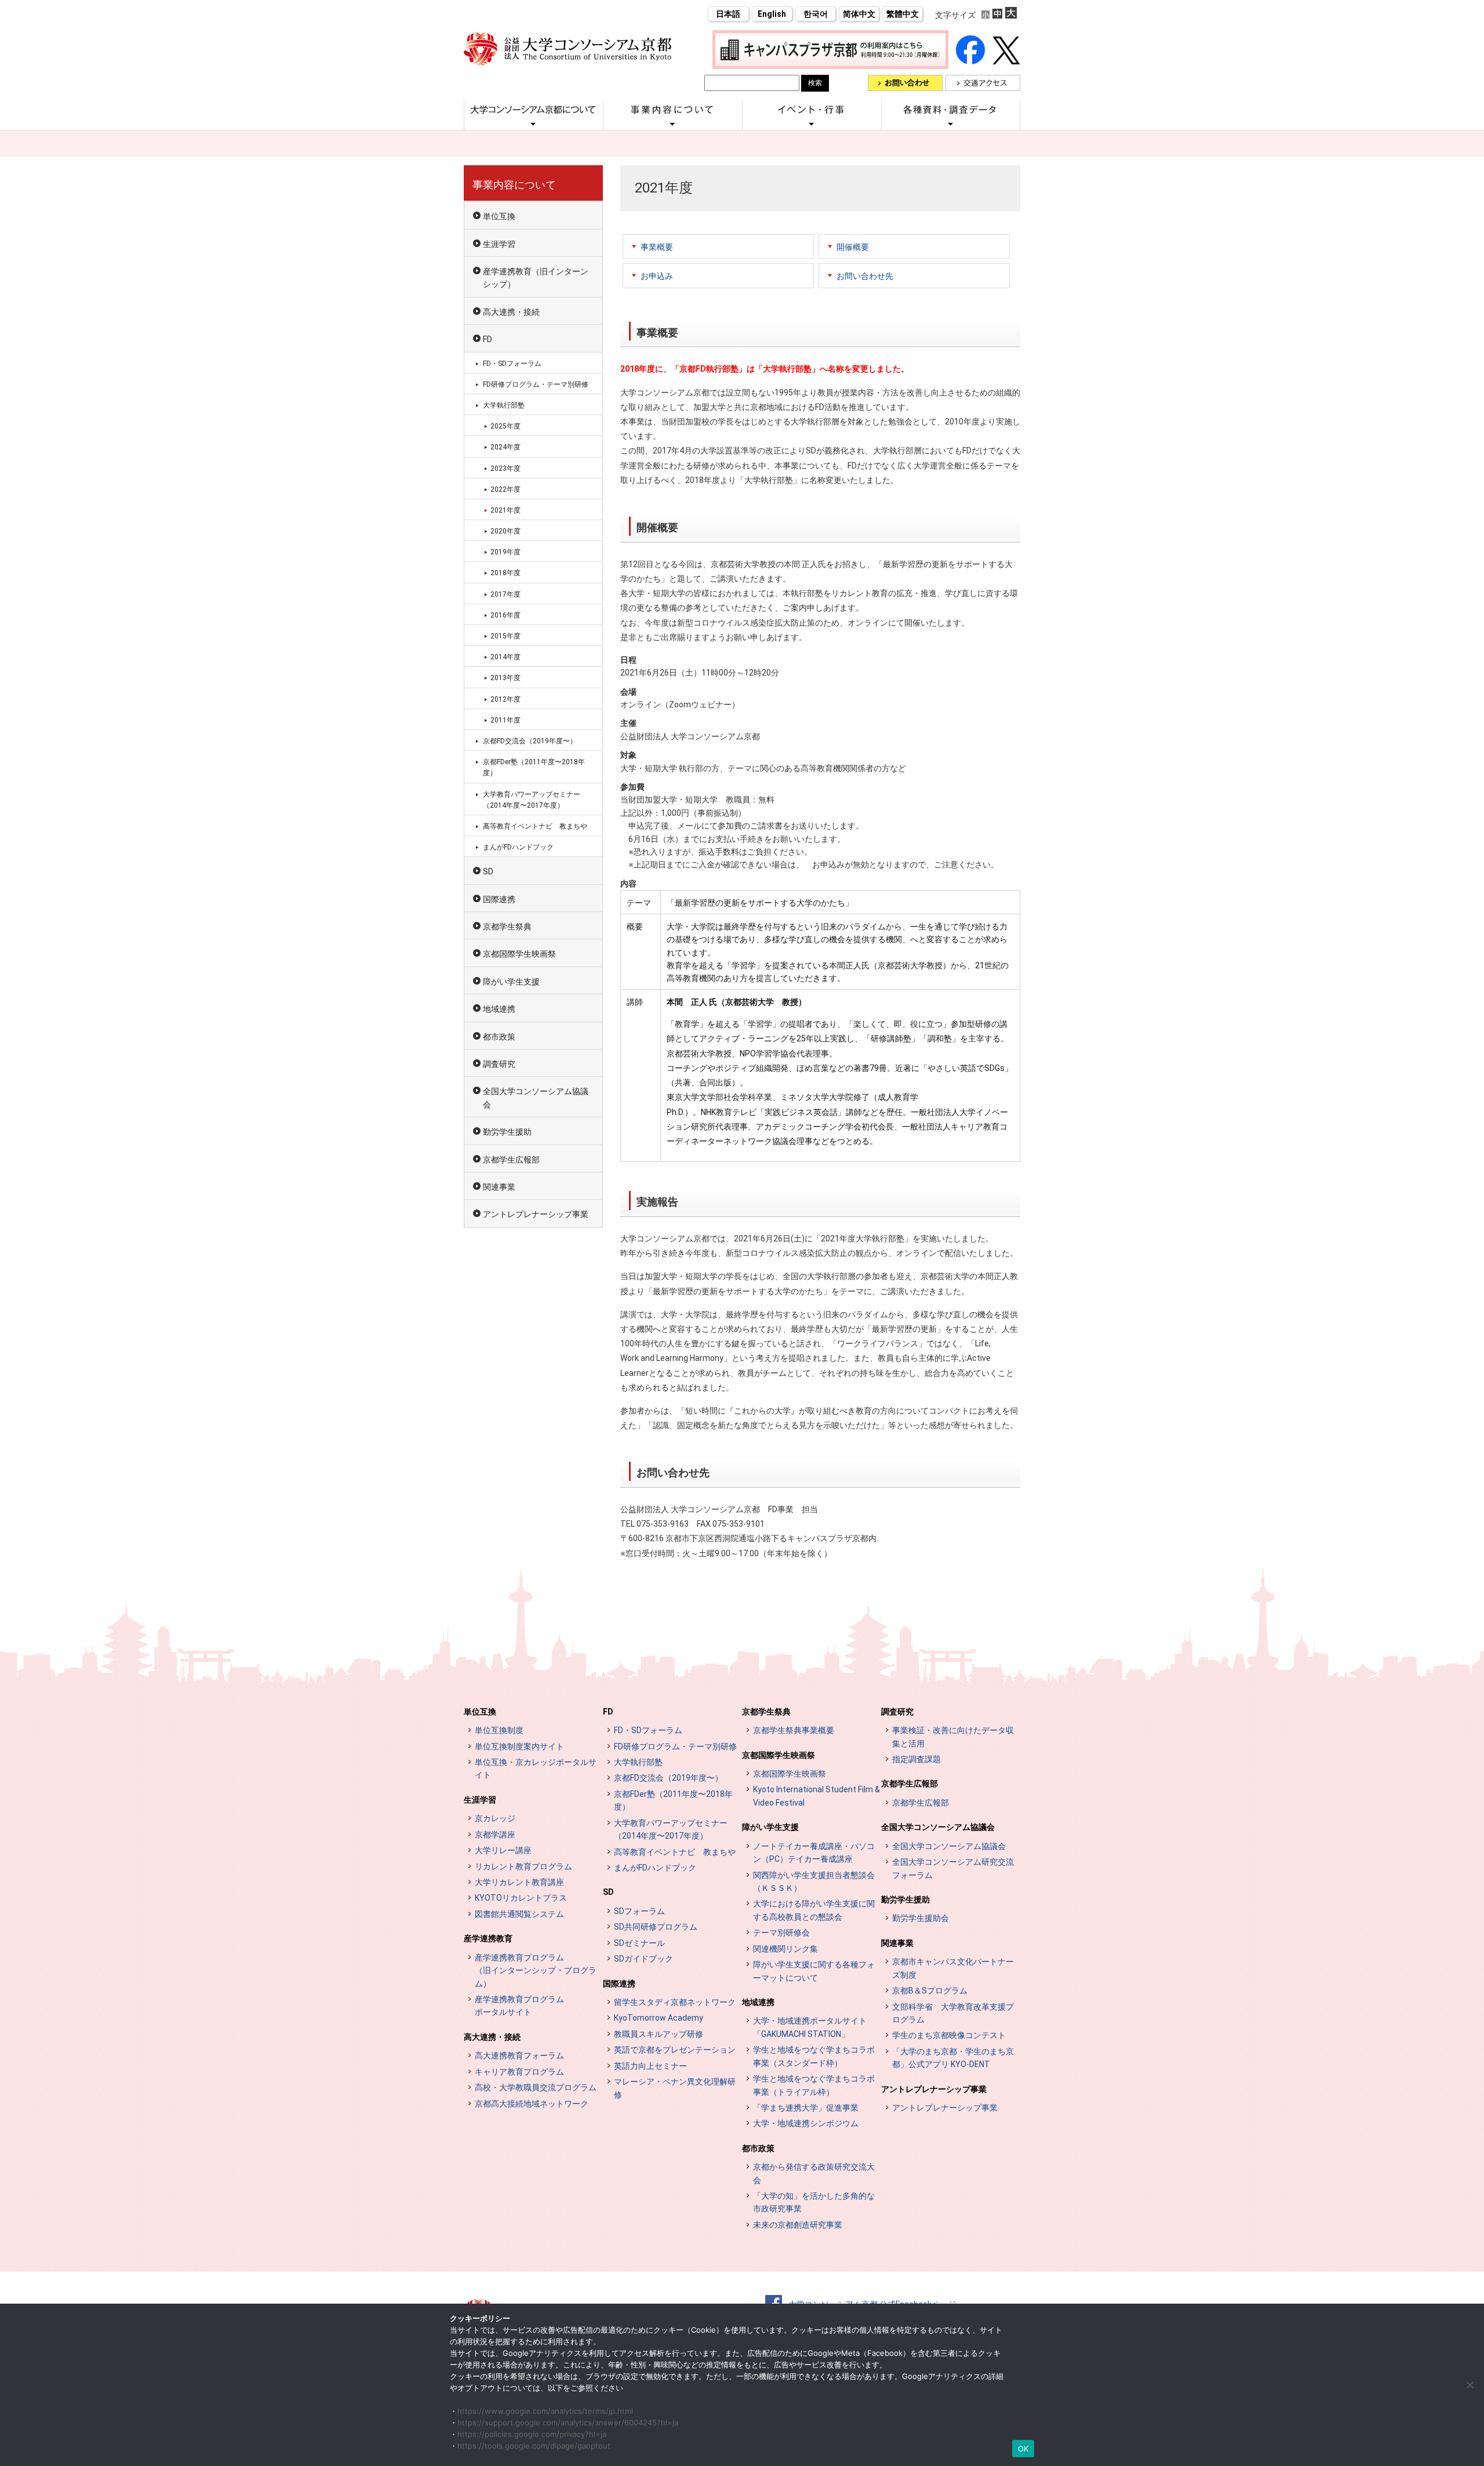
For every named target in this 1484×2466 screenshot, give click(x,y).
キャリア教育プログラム (519, 2072)
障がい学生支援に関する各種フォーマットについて (814, 1971)
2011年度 (505, 720)
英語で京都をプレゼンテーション (675, 2050)
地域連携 (499, 1009)
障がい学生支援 (511, 982)
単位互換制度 (499, 1730)
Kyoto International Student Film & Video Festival (816, 1796)
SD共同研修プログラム (656, 1927)
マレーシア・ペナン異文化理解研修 (675, 2088)
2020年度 (505, 531)
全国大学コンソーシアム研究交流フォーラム (953, 1868)
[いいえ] (1470, 2385)
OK (1023, 2449)
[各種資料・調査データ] (951, 124)
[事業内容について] (672, 124)
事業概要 (657, 247)
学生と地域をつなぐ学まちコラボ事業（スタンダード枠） (814, 2056)
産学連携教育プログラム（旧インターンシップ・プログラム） (536, 1971)
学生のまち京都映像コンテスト (949, 2035)
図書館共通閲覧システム (519, 1914)
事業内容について (514, 185)
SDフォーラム (639, 1911)
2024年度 (505, 447)
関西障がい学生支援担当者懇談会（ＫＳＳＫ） (814, 1882)
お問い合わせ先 (865, 276)
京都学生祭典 (507, 927)
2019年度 (505, 552)
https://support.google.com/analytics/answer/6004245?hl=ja (568, 2423)
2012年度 (505, 699)
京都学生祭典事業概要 (794, 1730)
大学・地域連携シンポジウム (806, 2123)
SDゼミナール (639, 1943)
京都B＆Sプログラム (930, 1991)
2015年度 (505, 636)
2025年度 (505, 426)
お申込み (657, 276)
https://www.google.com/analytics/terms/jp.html (545, 2411)
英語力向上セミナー (650, 2066)
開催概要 (853, 247)
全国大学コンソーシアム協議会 (536, 1098)
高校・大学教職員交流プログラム (536, 2087)
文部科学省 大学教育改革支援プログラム (953, 2013)
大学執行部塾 (504, 405)
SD (488, 871)
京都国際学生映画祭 (519, 954)
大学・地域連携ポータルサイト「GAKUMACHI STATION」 (810, 2027)
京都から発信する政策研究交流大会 (814, 2173)
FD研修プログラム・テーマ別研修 (536, 384)
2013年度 (505, 678)
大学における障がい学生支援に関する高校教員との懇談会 (814, 1910)
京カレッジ (495, 1818)
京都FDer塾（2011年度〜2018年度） (534, 767)
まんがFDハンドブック (518, 847)
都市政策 (499, 1037)
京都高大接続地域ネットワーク (532, 2104)
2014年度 (505, 657)
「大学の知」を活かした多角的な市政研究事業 (814, 2202)
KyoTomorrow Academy (659, 2018)
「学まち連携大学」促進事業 (806, 2108)
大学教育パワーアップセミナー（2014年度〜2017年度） (532, 800)
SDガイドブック (643, 1959)
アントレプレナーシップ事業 (536, 1214)
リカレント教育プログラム (523, 1866)
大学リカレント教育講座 (519, 1882)
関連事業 (499, 1187)
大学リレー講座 (503, 1850)
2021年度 (505, 510)
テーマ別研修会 (781, 1933)
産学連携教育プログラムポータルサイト (519, 2006)
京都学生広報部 (511, 1160)
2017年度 (505, 594)
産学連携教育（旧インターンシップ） (536, 278)
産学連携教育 (488, 1938)
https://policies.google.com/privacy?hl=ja (532, 2434)
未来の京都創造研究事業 (798, 2225)
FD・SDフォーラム (512, 364)
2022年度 (505, 489)
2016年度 (505, 615)
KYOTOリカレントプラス (521, 1898)
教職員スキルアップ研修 (659, 2034)
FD (488, 339)
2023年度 (505, 468)
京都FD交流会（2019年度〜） (530, 741)
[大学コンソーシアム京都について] (533, 124)
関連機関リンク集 (785, 1949)
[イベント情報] (812, 124)
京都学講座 (495, 1835)
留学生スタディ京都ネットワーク (675, 2002)
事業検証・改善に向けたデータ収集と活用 (953, 1737)
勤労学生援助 (507, 1132)
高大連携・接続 (511, 312)
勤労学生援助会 (921, 1918)
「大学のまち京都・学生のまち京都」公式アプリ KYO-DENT (953, 2058)
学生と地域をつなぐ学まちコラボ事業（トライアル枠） (814, 2085)
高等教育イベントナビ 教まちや (535, 826)
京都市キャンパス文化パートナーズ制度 (953, 1968)
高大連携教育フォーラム (519, 2055)
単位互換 (499, 216)
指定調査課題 (916, 1759)
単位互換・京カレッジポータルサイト (536, 1768)
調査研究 (499, 1064)
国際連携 (499, 899)
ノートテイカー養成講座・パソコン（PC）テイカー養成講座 (814, 1853)
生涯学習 (499, 244)
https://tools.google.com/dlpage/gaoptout (534, 2446)
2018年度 (505, 573)
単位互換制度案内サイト (519, 1746)
